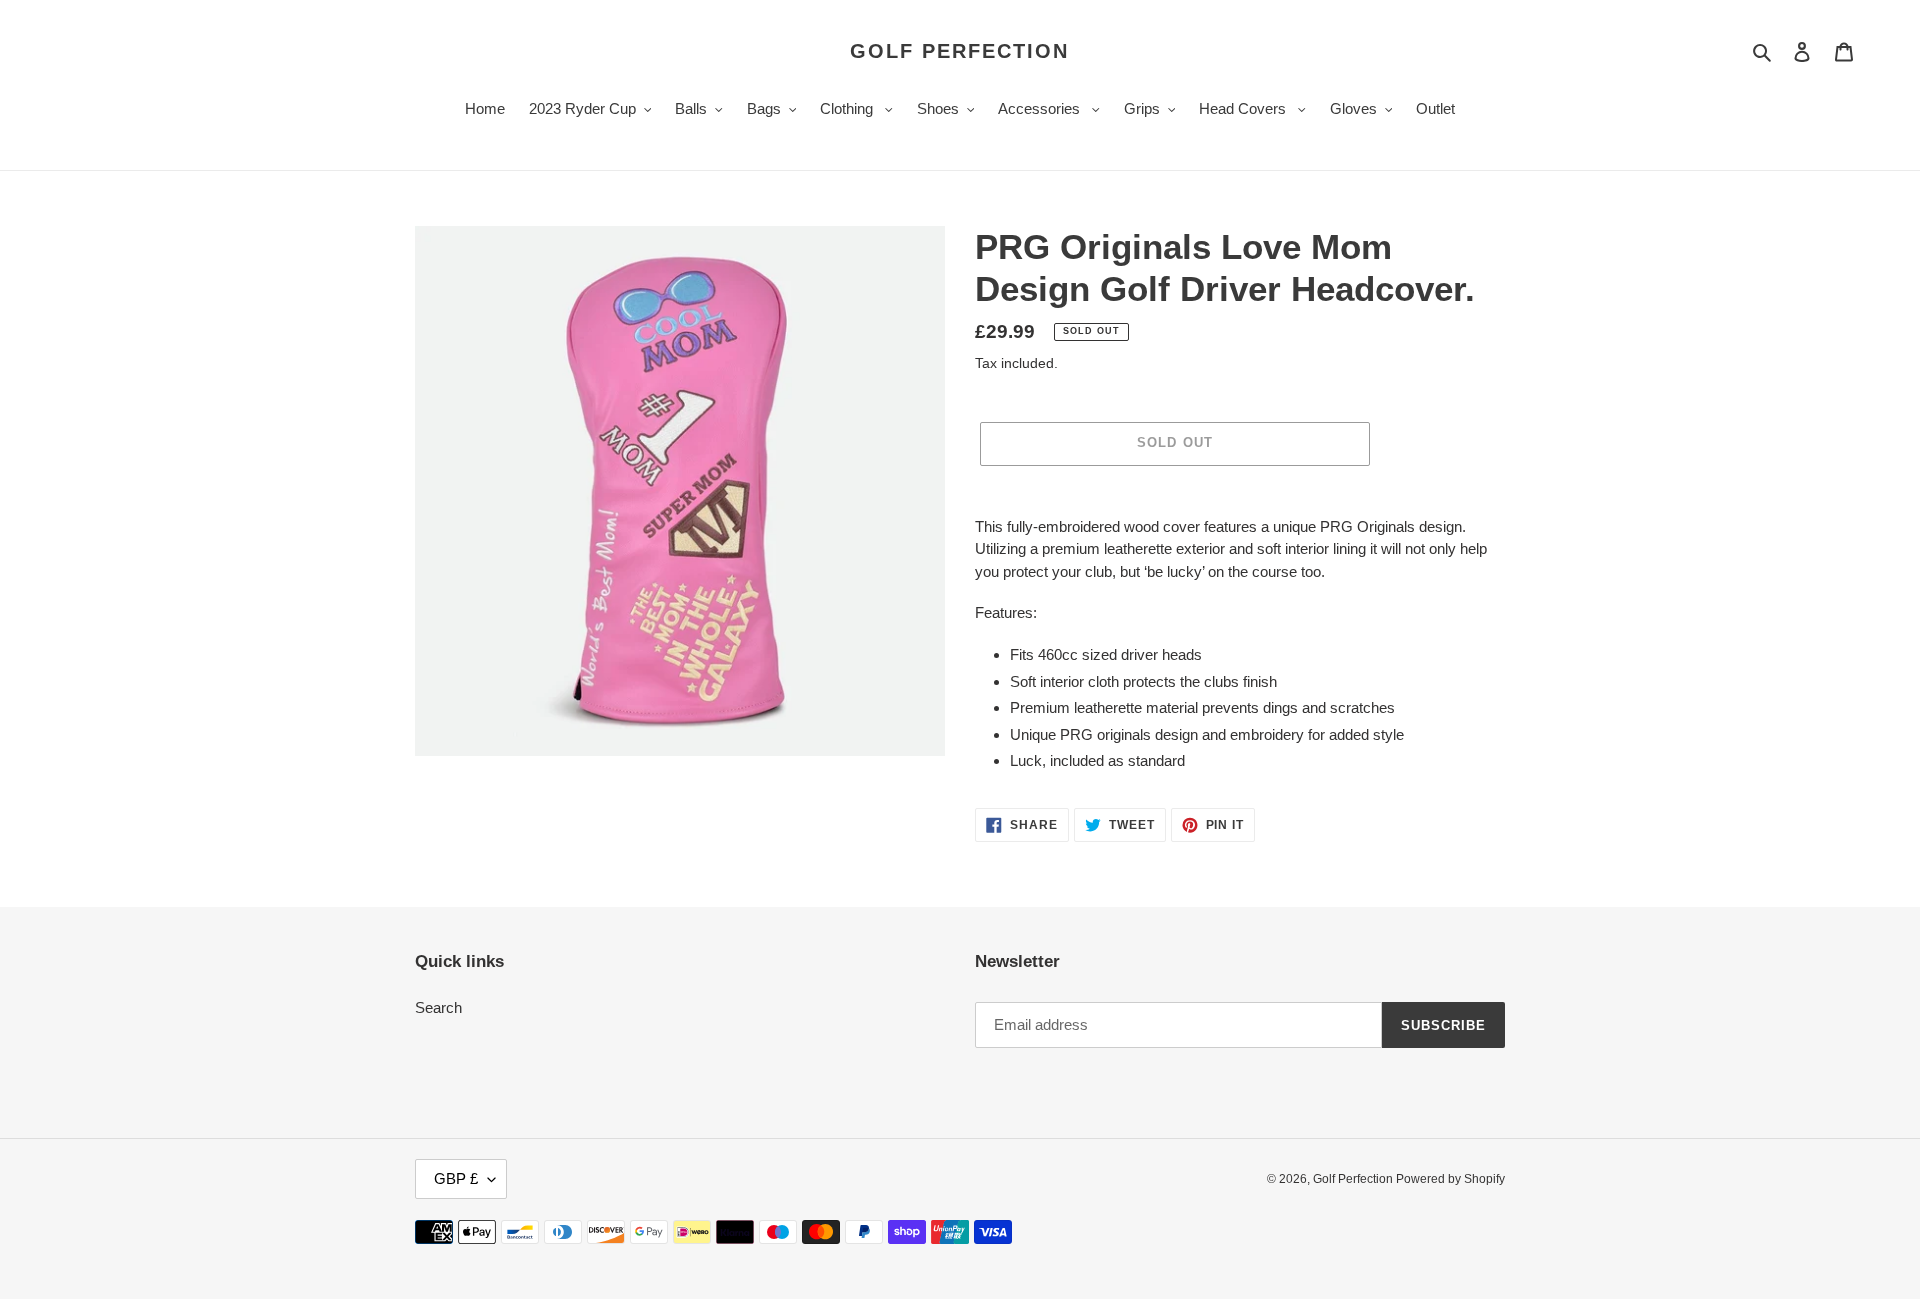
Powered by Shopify (1450, 1179)
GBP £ (456, 1178)
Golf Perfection (959, 51)
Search (438, 1007)
